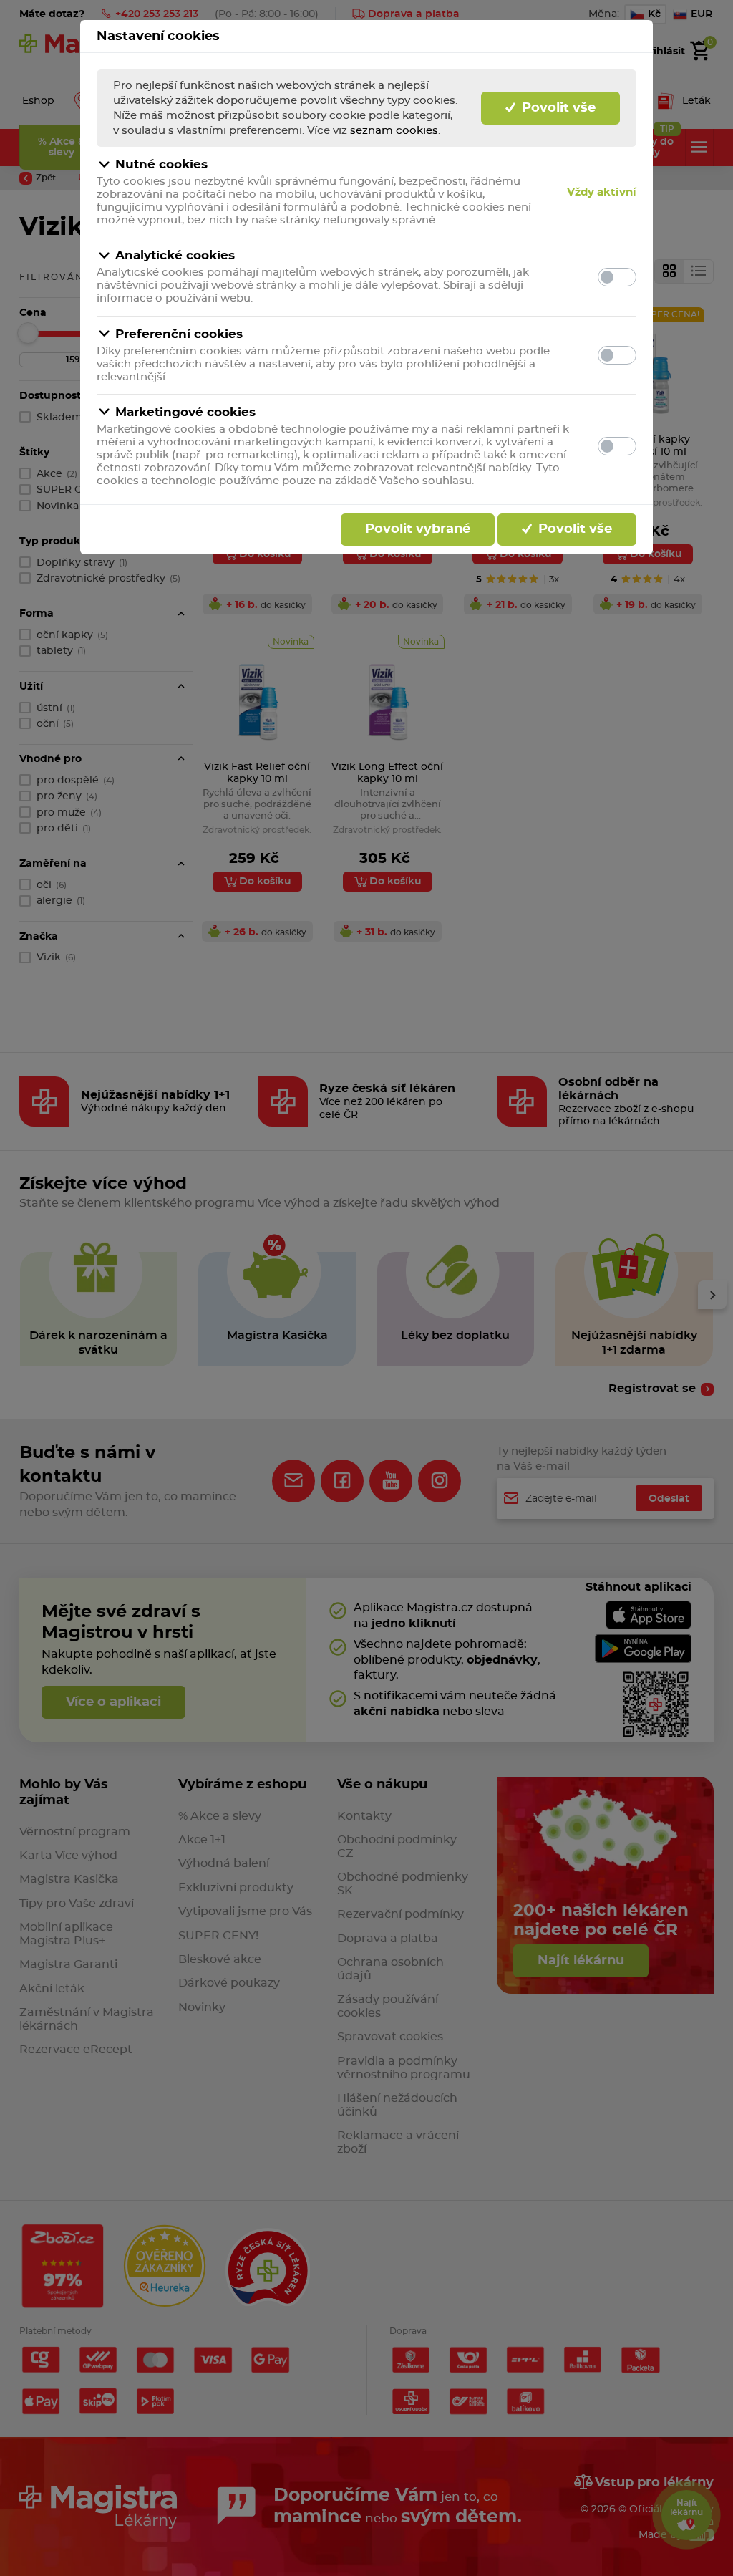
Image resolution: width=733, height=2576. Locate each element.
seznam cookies (394, 131)
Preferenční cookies (179, 334)
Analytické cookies (175, 255)
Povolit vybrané (418, 529)
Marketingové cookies (185, 412)
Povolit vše (557, 108)
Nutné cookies (161, 164)
